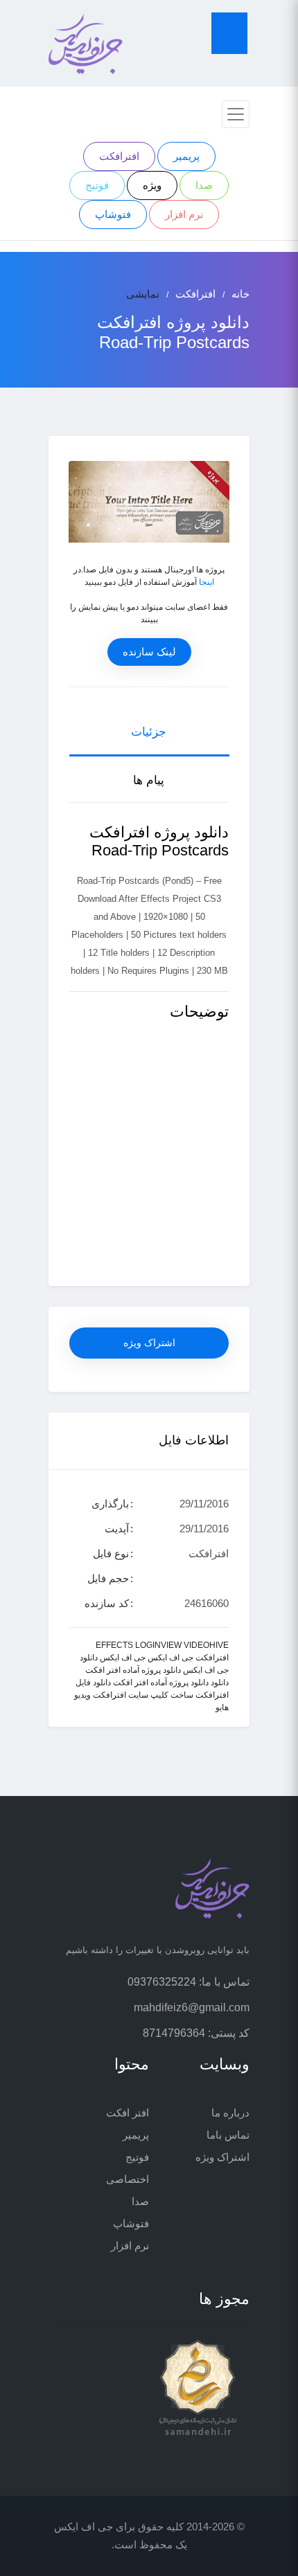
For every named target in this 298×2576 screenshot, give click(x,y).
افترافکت (119, 156)
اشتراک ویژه (149, 1343)
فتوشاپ (113, 214)
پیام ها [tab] (149, 780)
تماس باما (228, 2135)
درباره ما (230, 2113)
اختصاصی (128, 2179)
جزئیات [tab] (149, 732)
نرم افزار (184, 214)
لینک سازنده (149, 652)
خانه (240, 294)
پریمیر (186, 156)
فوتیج (97, 185)
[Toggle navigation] (236, 114)
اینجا (207, 582)
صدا (204, 185)
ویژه (152, 185)
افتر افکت (128, 2113)
